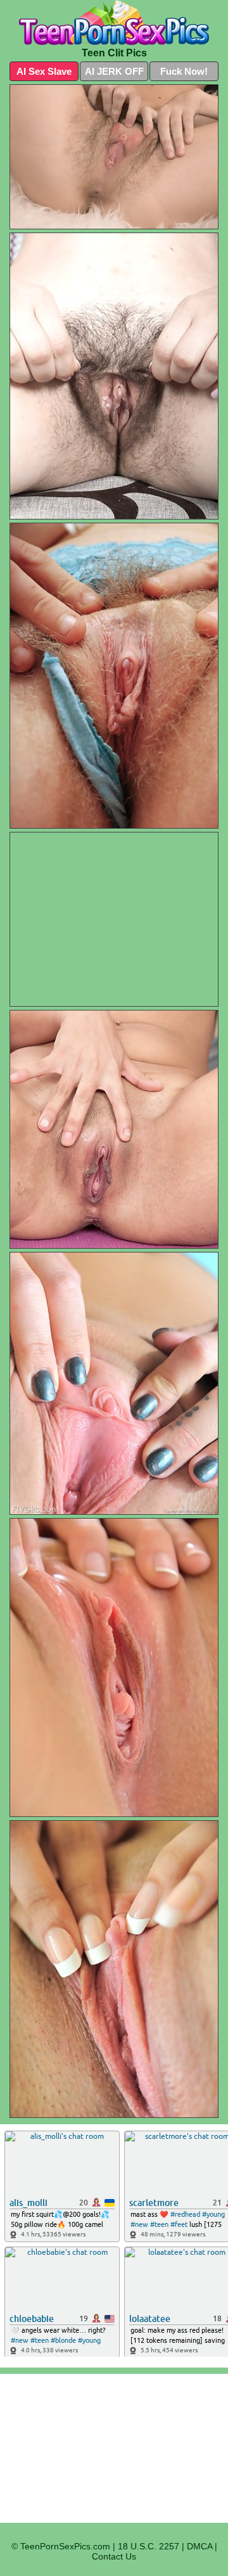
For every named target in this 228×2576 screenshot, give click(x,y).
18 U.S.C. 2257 (149, 2546)
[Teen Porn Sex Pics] (114, 23)
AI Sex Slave (44, 71)
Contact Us (114, 2556)
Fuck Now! (184, 71)
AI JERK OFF (114, 71)
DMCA (199, 2546)
